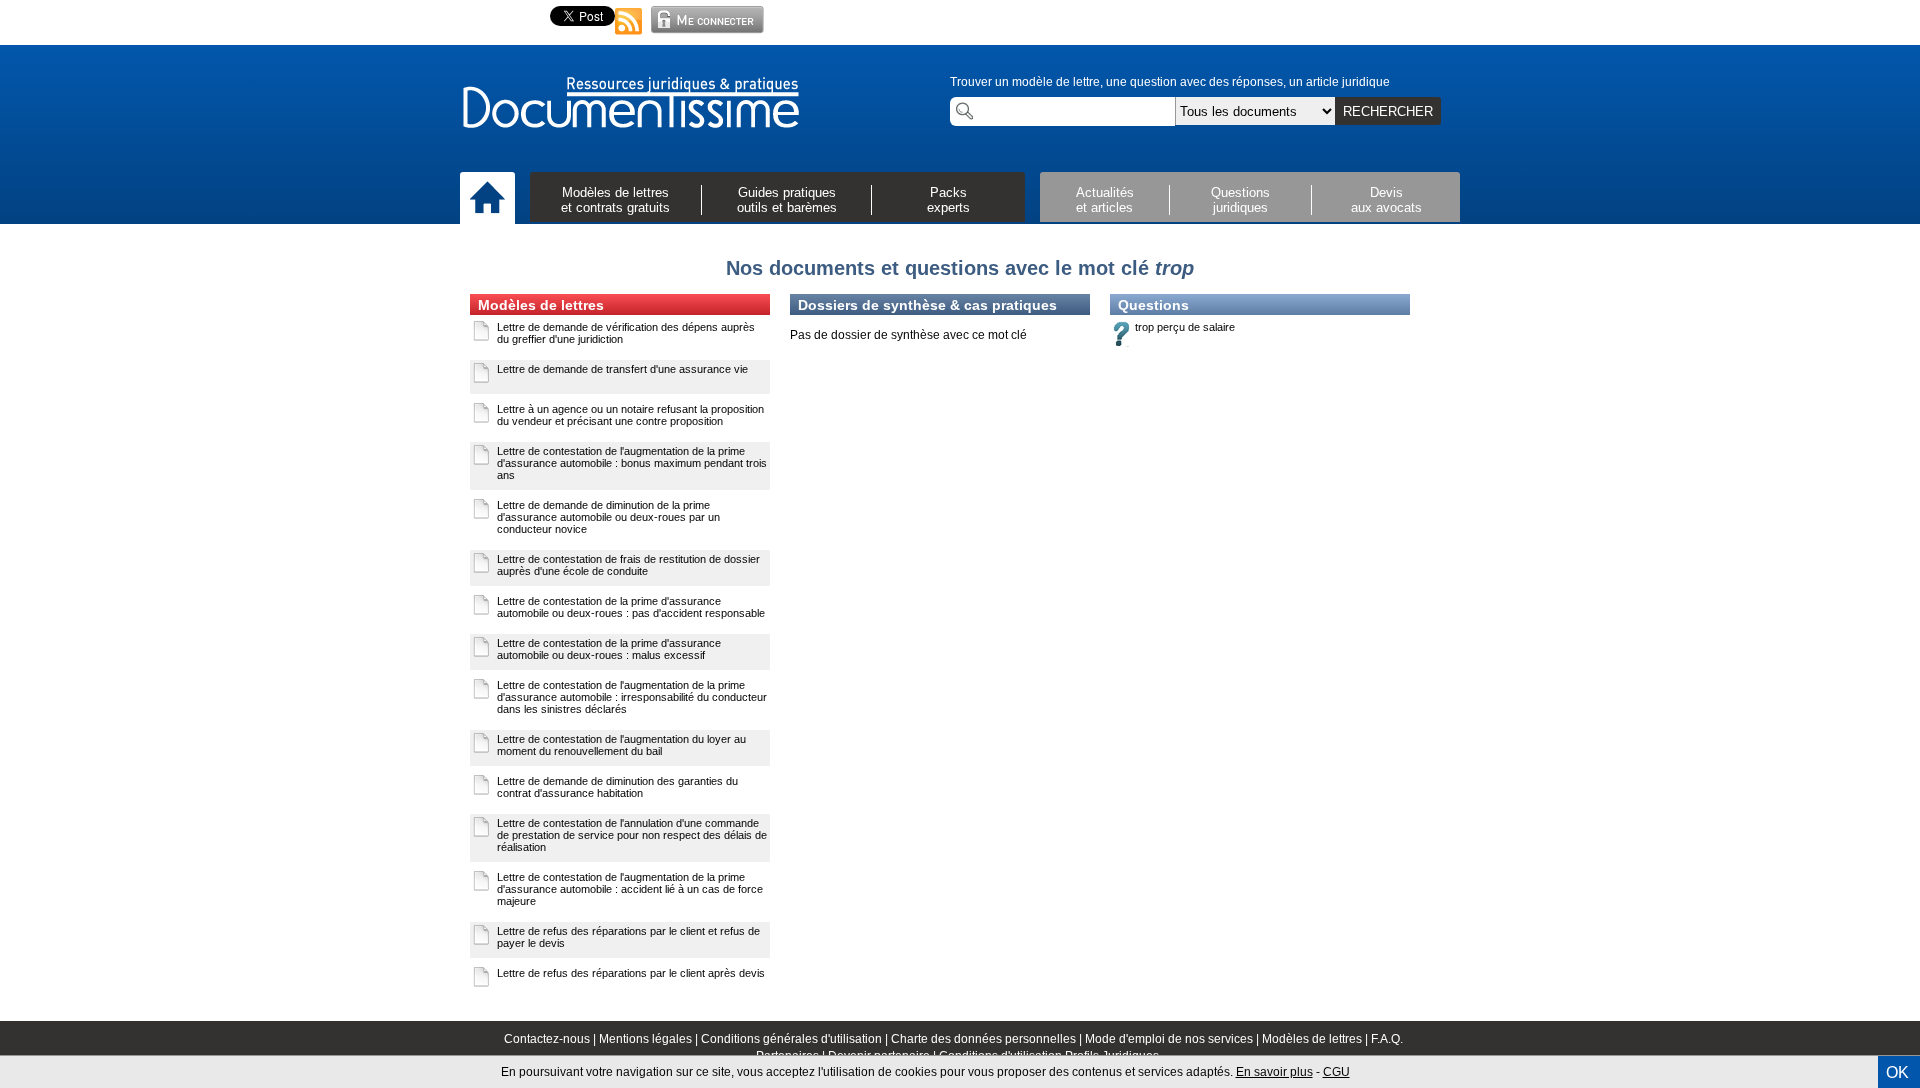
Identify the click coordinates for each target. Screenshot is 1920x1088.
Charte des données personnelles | (988, 1039)
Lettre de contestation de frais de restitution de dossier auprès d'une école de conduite (628, 565)
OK (1897, 1072)
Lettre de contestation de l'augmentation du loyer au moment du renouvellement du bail (621, 745)
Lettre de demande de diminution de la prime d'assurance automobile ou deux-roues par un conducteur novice (608, 517)
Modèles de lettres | (1316, 1039)
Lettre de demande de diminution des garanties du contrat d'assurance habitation (617, 787)
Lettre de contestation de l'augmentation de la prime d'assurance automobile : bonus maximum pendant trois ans (632, 463)
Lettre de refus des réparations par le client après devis (631, 973)
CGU (1336, 1072)
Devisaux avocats (1386, 200)
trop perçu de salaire (1185, 327)
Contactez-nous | (551, 1039)
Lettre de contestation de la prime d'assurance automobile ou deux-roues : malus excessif (609, 649)
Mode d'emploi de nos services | (1173, 1039)
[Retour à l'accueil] (630, 104)
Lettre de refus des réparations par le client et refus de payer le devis (628, 937)
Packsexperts (948, 200)
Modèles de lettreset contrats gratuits (615, 200)
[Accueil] (487, 199)
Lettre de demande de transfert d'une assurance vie (622, 369)
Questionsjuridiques (1240, 200)
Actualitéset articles (1105, 200)
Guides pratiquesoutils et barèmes (787, 200)
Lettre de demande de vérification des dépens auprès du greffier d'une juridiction (626, 333)
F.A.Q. (1387, 1039)
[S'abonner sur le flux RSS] (629, 36)
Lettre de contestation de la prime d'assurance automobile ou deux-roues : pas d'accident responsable (631, 607)
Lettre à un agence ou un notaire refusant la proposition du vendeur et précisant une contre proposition (630, 415)
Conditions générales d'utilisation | (796, 1039)
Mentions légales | (650, 1039)
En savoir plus (1274, 1072)
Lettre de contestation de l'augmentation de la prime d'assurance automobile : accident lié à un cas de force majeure (630, 889)
